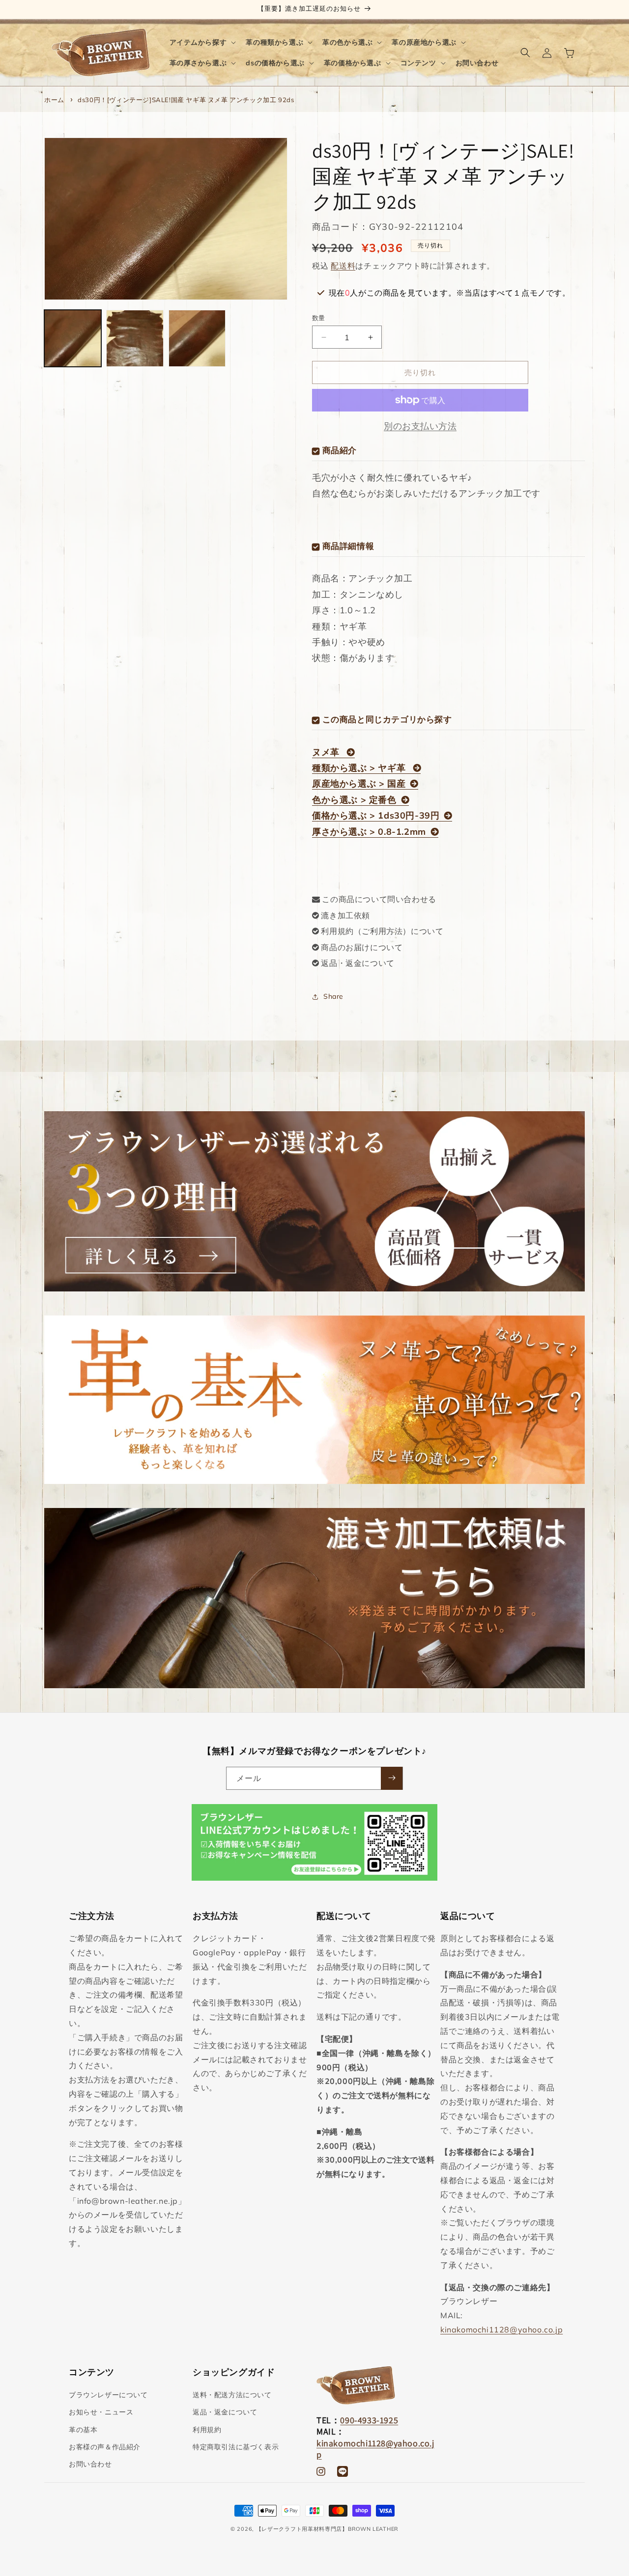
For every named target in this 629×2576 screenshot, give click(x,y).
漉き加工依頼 (345, 915)
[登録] (392, 1778)
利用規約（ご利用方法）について (382, 931)
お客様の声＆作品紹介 (105, 2447)
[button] (202, 42)
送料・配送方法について (232, 2395)
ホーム (54, 100)
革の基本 (83, 2430)
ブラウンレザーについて (108, 2395)
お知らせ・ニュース (101, 2412)
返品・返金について (357, 963)
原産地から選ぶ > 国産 (359, 783)
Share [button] (333, 996)
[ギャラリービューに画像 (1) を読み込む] (73, 338)
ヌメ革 (327, 752)
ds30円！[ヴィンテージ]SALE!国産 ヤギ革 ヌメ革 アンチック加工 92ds (186, 100)
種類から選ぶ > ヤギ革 (360, 768)
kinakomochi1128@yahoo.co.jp (501, 2329)
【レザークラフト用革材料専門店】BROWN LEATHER (327, 2529)
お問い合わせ (90, 2464)
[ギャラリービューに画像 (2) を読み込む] (135, 338)
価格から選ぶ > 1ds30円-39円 (376, 815)
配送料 (343, 266)
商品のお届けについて (362, 947)
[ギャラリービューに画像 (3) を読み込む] (197, 338)
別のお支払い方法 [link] (420, 426)
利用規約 (207, 2430)
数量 (319, 318)
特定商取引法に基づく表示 (236, 2447)
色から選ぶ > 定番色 (354, 800)
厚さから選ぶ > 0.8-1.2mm (369, 832)
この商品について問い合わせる (379, 899)
